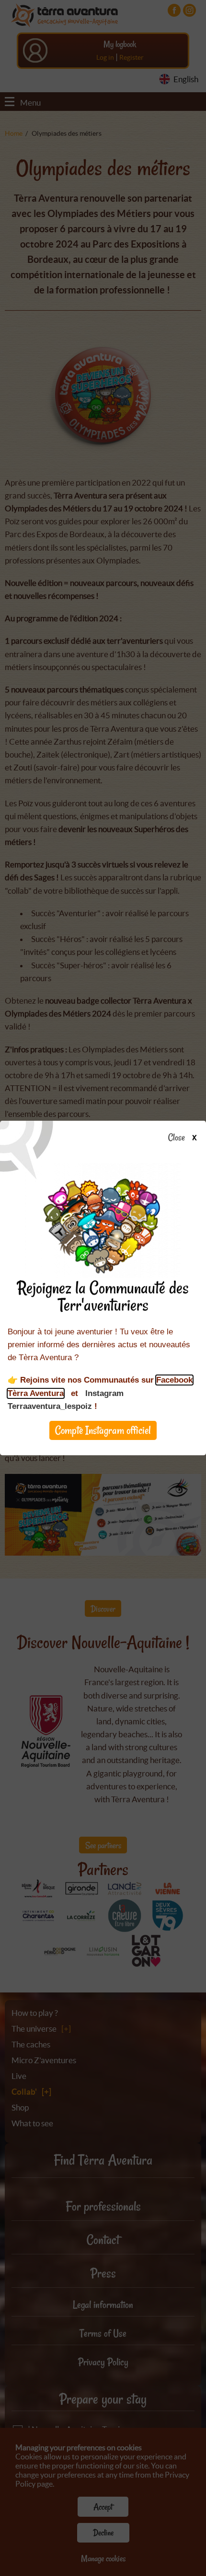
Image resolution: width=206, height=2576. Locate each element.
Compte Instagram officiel (103, 1430)
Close (177, 1138)
